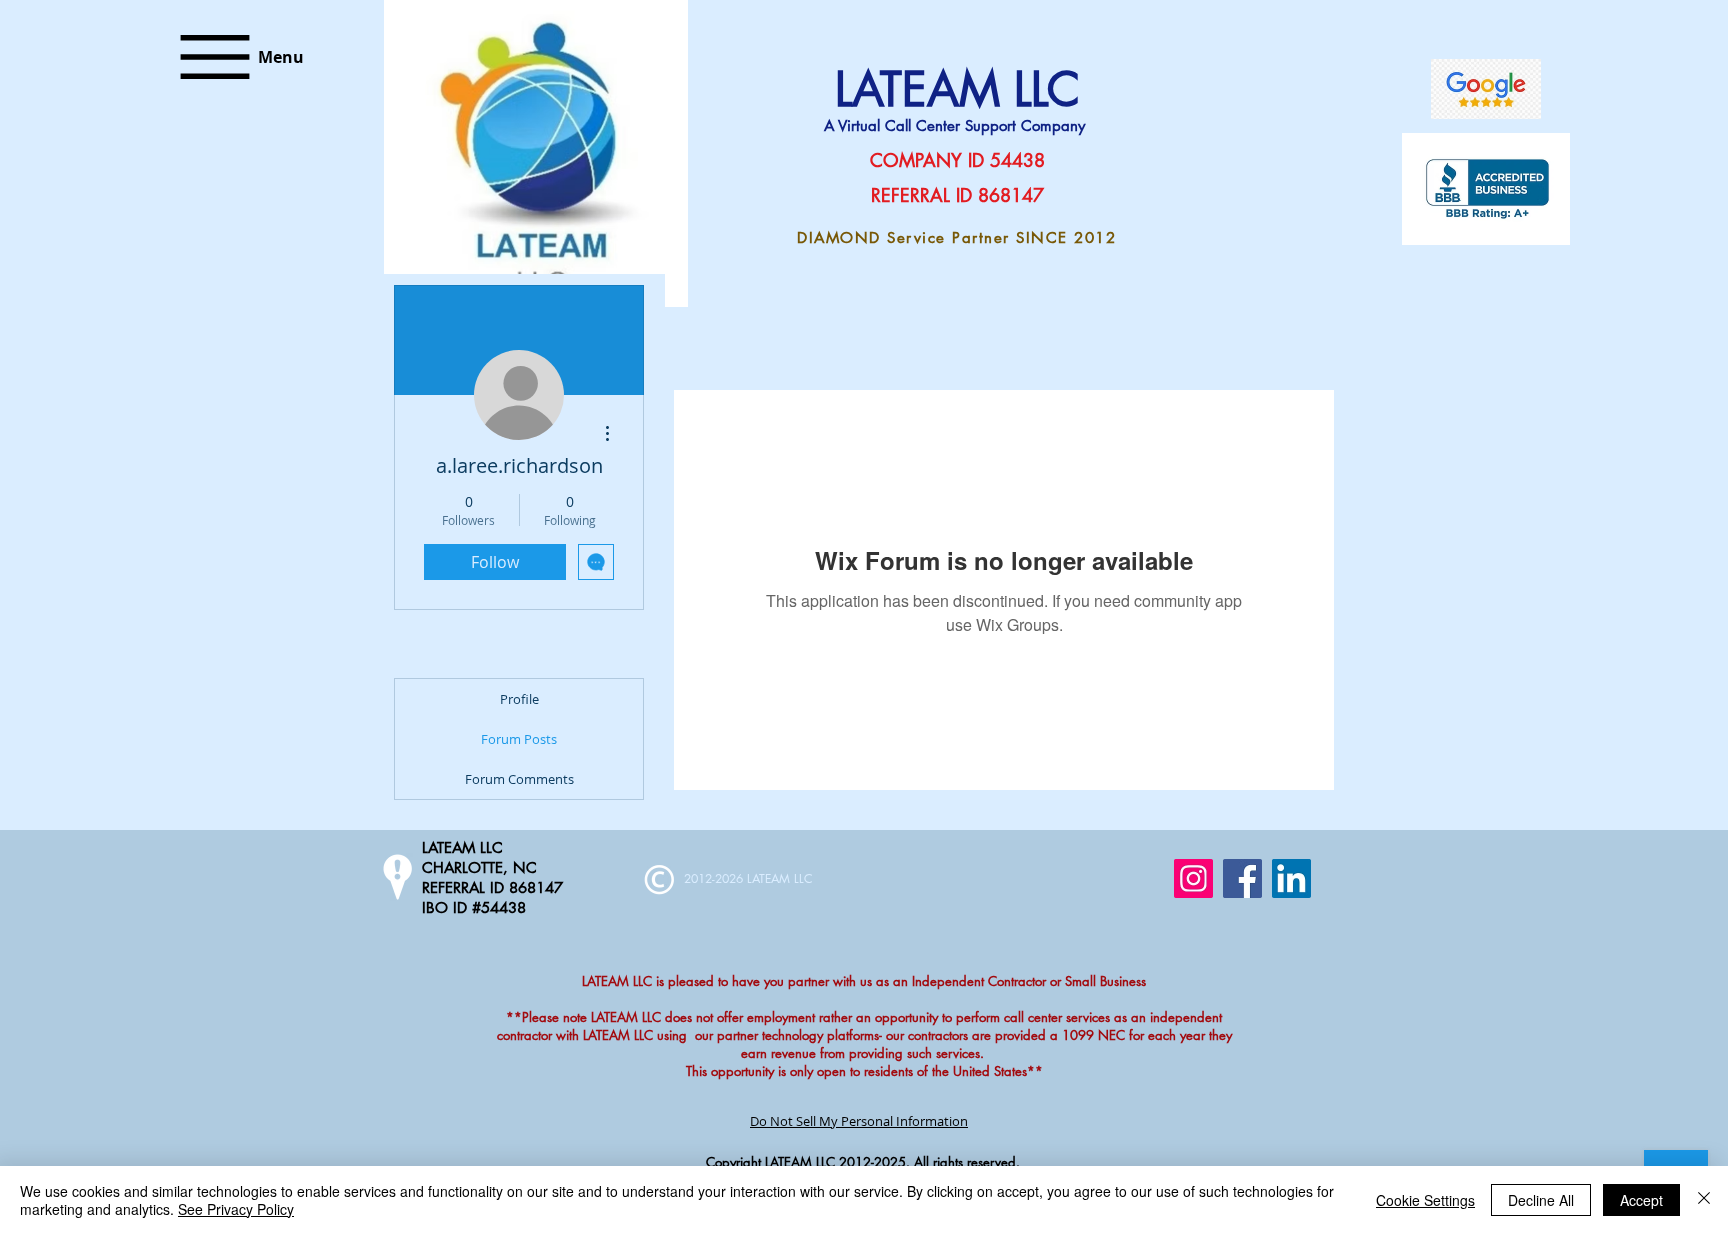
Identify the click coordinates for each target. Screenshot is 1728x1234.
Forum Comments (519, 779)
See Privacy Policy (236, 1209)
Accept (1641, 1200)
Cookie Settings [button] (1425, 1200)
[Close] (1704, 1200)
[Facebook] (1242, 878)
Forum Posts (519, 739)
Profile (519, 699)
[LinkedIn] (1291, 878)
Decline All (1541, 1200)
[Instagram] (1193, 878)
